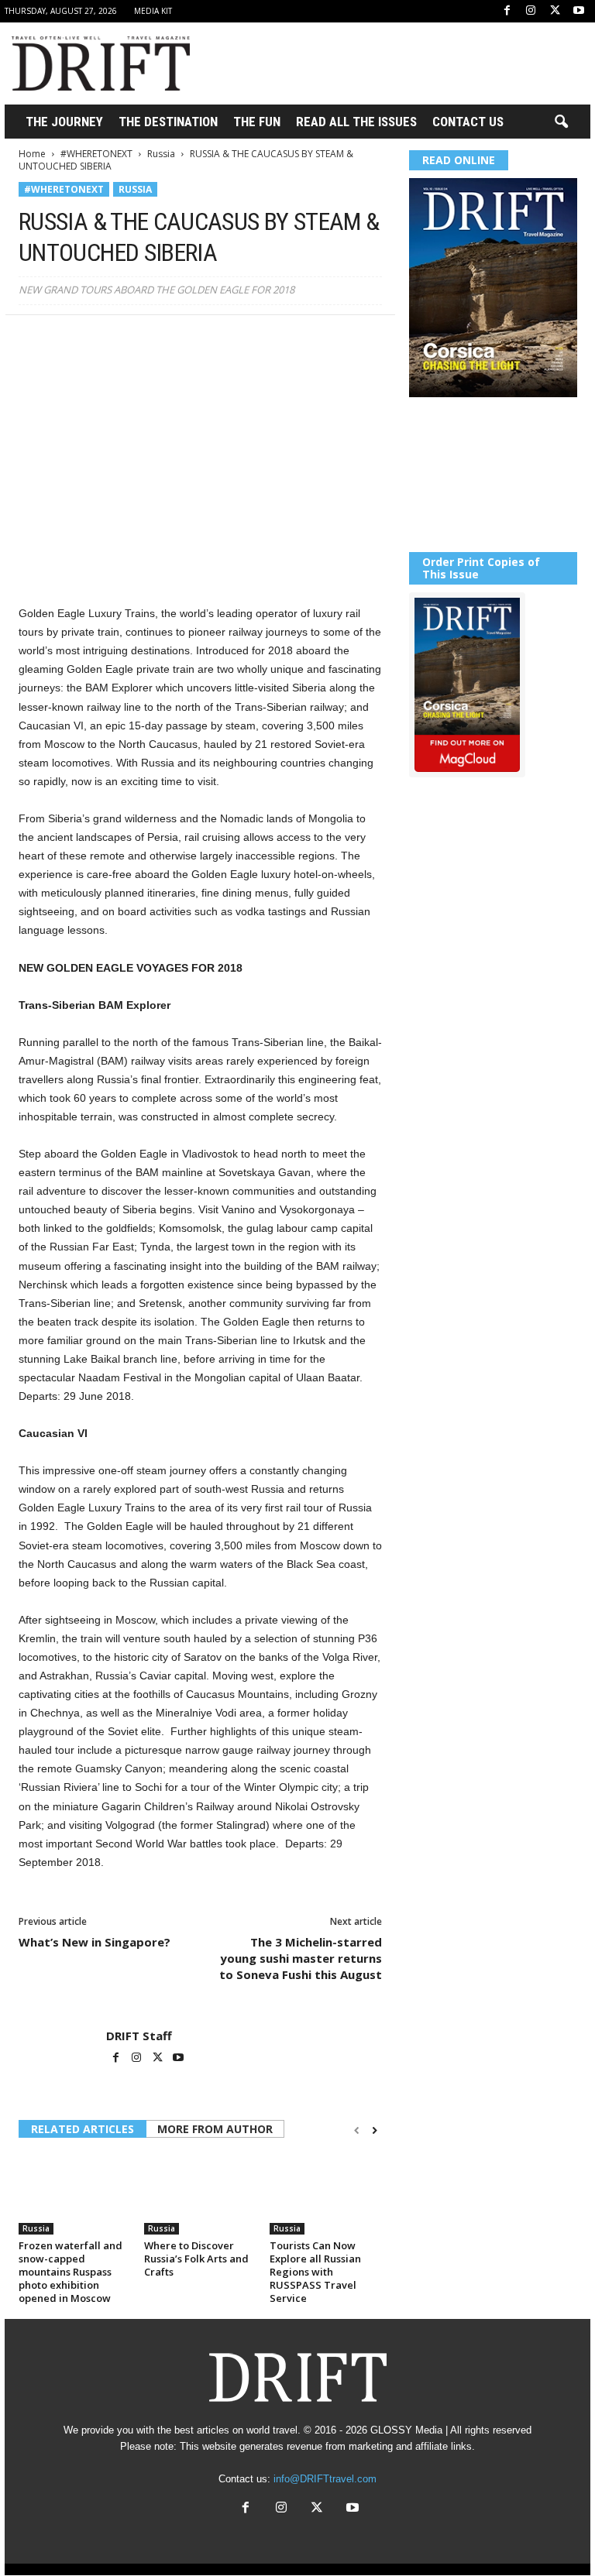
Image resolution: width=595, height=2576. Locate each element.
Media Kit (153, 11)
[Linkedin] (177, 338)
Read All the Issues (356, 122)
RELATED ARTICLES (83, 2129)
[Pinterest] (105, 338)
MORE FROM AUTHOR (215, 2129)
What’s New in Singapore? (95, 1942)
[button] (561, 122)
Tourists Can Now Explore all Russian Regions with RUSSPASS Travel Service (315, 2272)
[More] (249, 338)
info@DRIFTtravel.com (325, 2479)
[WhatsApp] (141, 338)
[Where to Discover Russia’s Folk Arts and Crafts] (200, 2193)
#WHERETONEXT (96, 154)
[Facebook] (507, 11)
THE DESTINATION (168, 122)
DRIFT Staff (139, 2036)
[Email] (212, 338)
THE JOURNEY (64, 122)
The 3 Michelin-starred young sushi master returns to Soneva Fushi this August (301, 1958)
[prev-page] (357, 2130)
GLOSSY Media (406, 2430)
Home (32, 154)
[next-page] (375, 2130)
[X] (555, 11)
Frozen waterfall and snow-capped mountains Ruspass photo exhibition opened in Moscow (71, 2272)
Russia (161, 154)
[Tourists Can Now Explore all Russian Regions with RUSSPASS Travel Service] (326, 2193)
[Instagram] (531, 11)
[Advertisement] (394, 63)
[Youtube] (579, 11)
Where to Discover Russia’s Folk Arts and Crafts (196, 2259)
